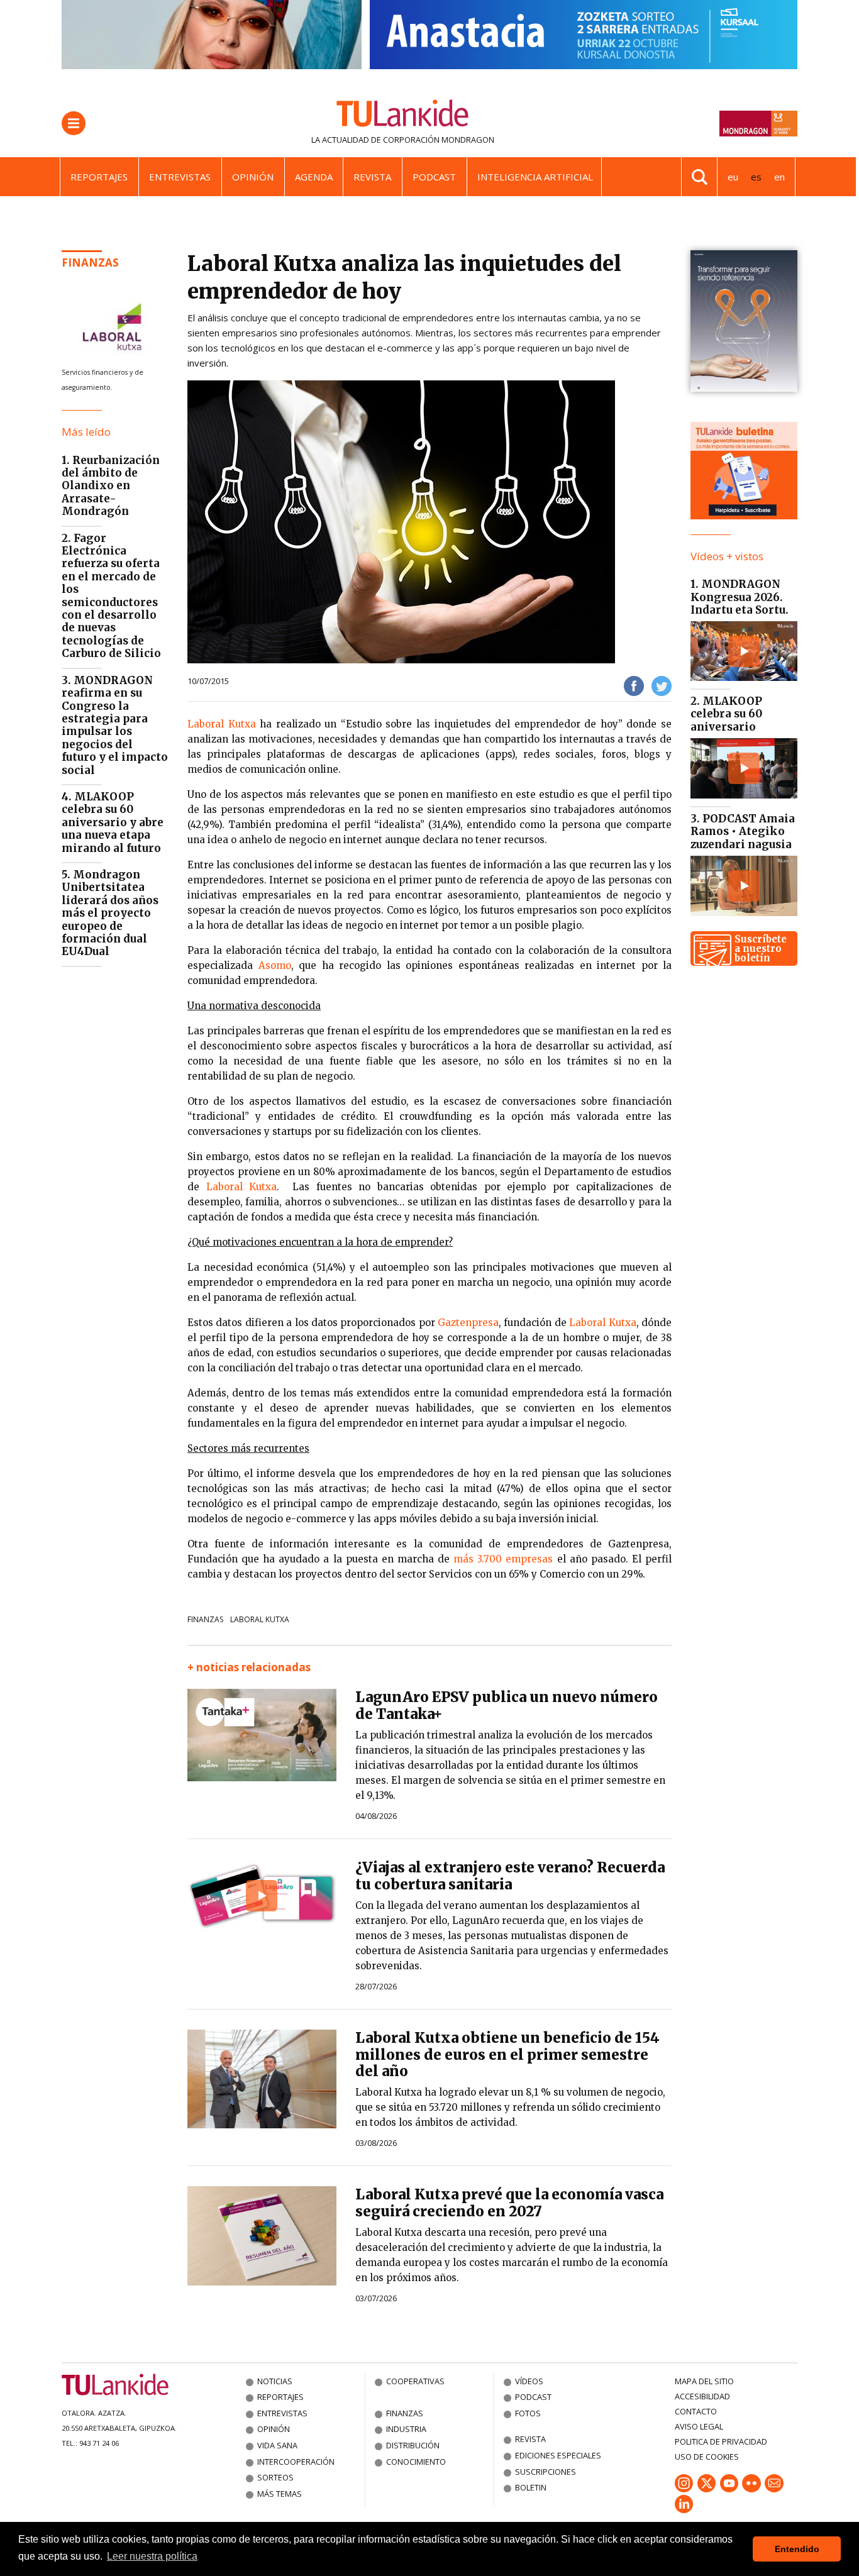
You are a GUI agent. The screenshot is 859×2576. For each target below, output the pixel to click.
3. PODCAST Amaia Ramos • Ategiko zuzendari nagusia (743, 832)
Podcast (434, 177)
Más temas (280, 2494)
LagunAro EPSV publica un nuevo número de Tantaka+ (507, 1705)
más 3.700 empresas (503, 1559)
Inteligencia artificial (535, 177)
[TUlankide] (403, 116)
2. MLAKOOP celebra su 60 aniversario (726, 714)
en (779, 177)
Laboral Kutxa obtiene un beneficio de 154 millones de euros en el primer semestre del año (507, 2055)
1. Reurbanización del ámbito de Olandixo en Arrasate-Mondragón (111, 486)
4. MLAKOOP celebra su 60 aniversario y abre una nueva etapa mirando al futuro (113, 822)
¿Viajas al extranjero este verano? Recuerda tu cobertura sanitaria (510, 1876)
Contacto (696, 2411)
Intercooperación (296, 2462)
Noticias (275, 2381)
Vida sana (277, 2445)
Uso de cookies (707, 2457)
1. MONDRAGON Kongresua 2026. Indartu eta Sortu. (740, 597)
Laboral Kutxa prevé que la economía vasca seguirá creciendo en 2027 (509, 2203)
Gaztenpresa (468, 1323)
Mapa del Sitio (704, 2381)
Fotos (528, 2413)
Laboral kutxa (260, 1619)
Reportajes (99, 177)
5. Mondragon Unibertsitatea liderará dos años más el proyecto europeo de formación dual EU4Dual (110, 913)
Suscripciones (546, 2472)
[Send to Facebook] (634, 685)
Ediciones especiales (558, 2455)
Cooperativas (415, 2381)
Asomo (275, 965)
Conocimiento (416, 2462)
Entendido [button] (797, 2549)
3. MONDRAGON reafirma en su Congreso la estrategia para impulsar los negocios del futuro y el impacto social (115, 725)
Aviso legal (699, 2426)
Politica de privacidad (721, 2441)
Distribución (413, 2445)
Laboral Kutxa (222, 724)
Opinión (253, 177)
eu (733, 177)
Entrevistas (180, 177)
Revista (372, 177)
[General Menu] (74, 123)
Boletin (531, 2487)
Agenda (314, 177)
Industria (406, 2429)
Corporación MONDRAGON (439, 140)
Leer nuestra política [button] (152, 2556)
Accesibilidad (702, 2396)
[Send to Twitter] (662, 685)
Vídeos (529, 2381)
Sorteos (275, 2477)
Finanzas (90, 263)
